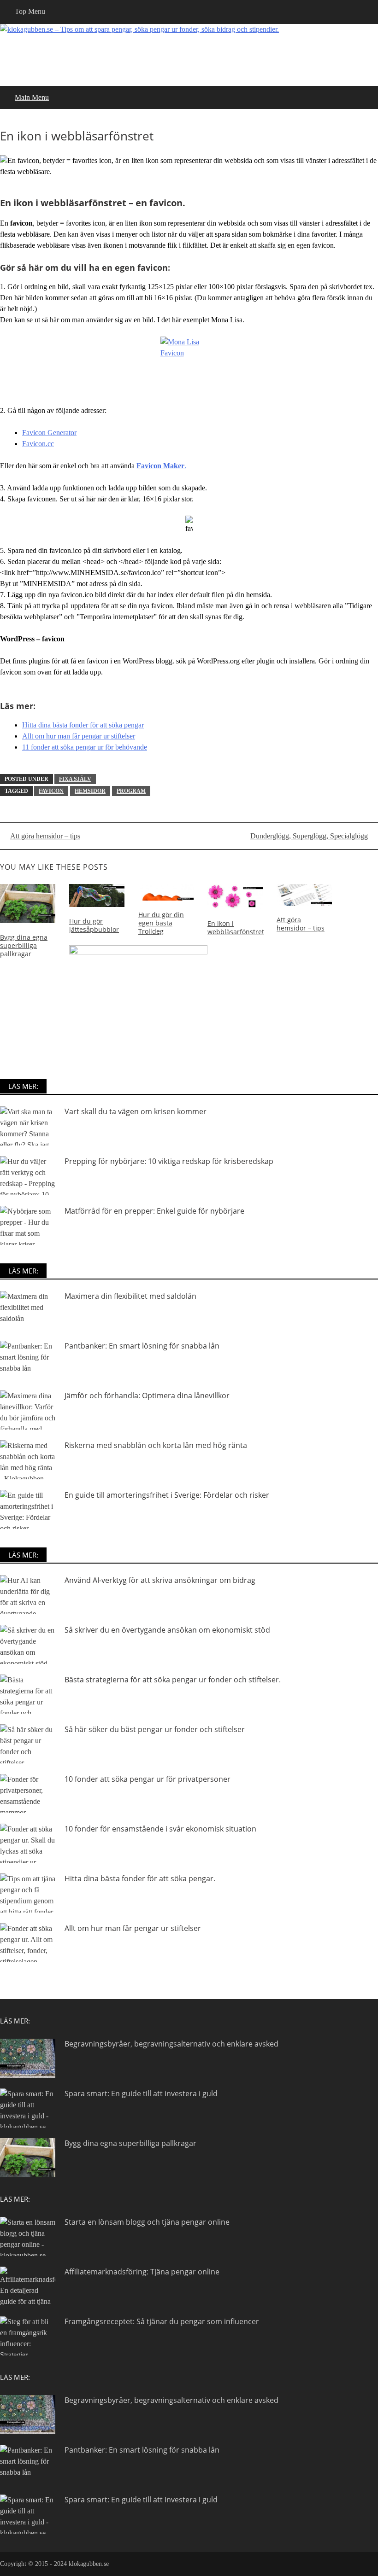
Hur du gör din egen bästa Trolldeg (161, 923)
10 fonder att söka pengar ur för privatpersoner (148, 1779)
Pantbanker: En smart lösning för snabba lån (142, 1346)
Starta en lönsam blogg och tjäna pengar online (147, 2222)
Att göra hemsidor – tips (45, 836)
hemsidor (90, 791)
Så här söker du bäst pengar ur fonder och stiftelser (155, 1729)
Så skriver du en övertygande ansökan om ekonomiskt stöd (167, 1630)
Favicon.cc (38, 444)
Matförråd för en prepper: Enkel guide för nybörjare (154, 1211)
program (131, 791)
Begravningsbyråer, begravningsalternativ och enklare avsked (171, 2044)
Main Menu (32, 97)
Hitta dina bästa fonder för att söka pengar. (140, 1878)
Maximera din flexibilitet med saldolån (130, 1296)
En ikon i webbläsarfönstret (236, 927)
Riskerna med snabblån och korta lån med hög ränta (156, 1445)
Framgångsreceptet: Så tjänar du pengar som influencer (162, 2321)
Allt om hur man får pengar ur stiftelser (79, 736)
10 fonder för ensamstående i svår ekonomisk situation (160, 1829)
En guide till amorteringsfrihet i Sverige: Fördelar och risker (167, 1495)
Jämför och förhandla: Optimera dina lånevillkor (147, 1396)
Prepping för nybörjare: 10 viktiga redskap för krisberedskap (169, 1161)
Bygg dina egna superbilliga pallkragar (24, 945)
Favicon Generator (49, 433)
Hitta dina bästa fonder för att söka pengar (83, 725)
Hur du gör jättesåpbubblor (94, 925)
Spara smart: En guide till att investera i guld (141, 2093)
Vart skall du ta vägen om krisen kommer (136, 1111)
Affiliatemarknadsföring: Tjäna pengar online (142, 2272)
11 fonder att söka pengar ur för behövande (85, 747)
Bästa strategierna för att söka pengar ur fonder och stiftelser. (173, 1680)
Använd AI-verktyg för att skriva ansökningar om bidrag (160, 1580)
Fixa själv (75, 779)
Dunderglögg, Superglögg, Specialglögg (309, 836)
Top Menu (30, 11)
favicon (51, 791)
